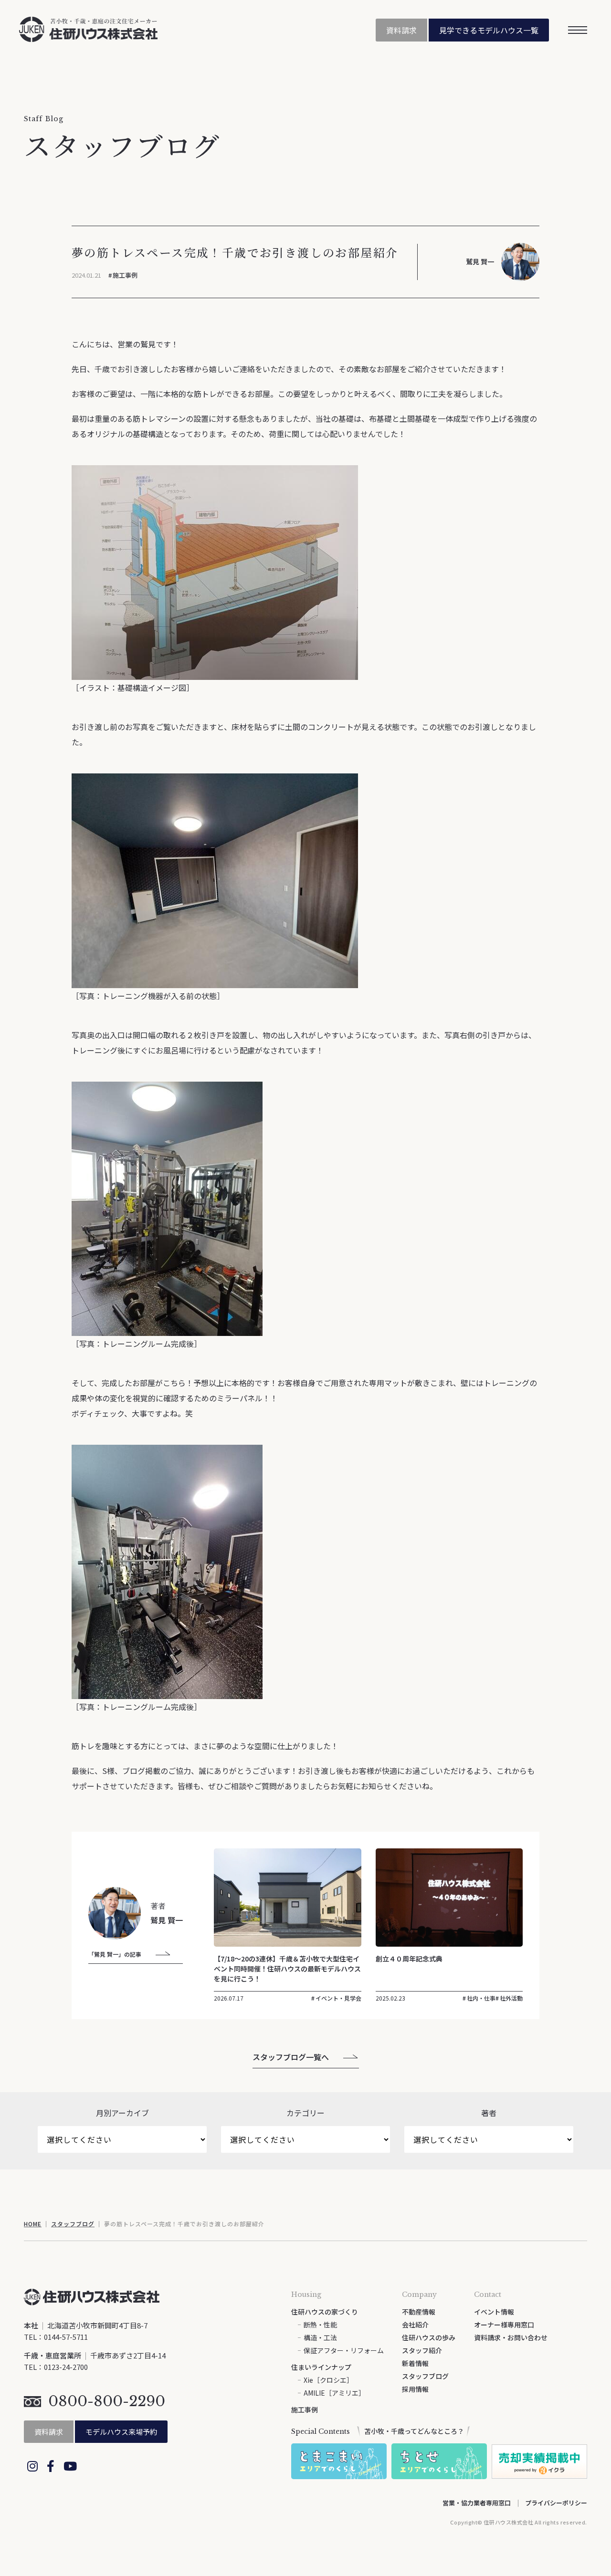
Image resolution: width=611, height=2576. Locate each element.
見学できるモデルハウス (489, 30)
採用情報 (415, 2389)
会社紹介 (415, 2325)
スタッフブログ (73, 2224)
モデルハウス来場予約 (121, 2432)
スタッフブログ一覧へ (291, 2057)
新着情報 (415, 2363)
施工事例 (125, 275)
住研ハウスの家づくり (325, 2312)
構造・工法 (320, 2337)
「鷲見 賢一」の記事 (115, 1954)
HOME (33, 2224)
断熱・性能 (320, 2325)
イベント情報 (494, 2312)
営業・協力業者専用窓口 (477, 2503)
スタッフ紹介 (422, 2350)
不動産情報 (419, 2312)
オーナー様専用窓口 (504, 2325)
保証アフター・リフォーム (344, 2350)
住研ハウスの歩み (429, 2337)
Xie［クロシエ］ (328, 2380)
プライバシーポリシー (556, 2503)
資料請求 (401, 30)
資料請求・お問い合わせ (511, 2337)
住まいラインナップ (321, 2367)
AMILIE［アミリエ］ (334, 2393)
